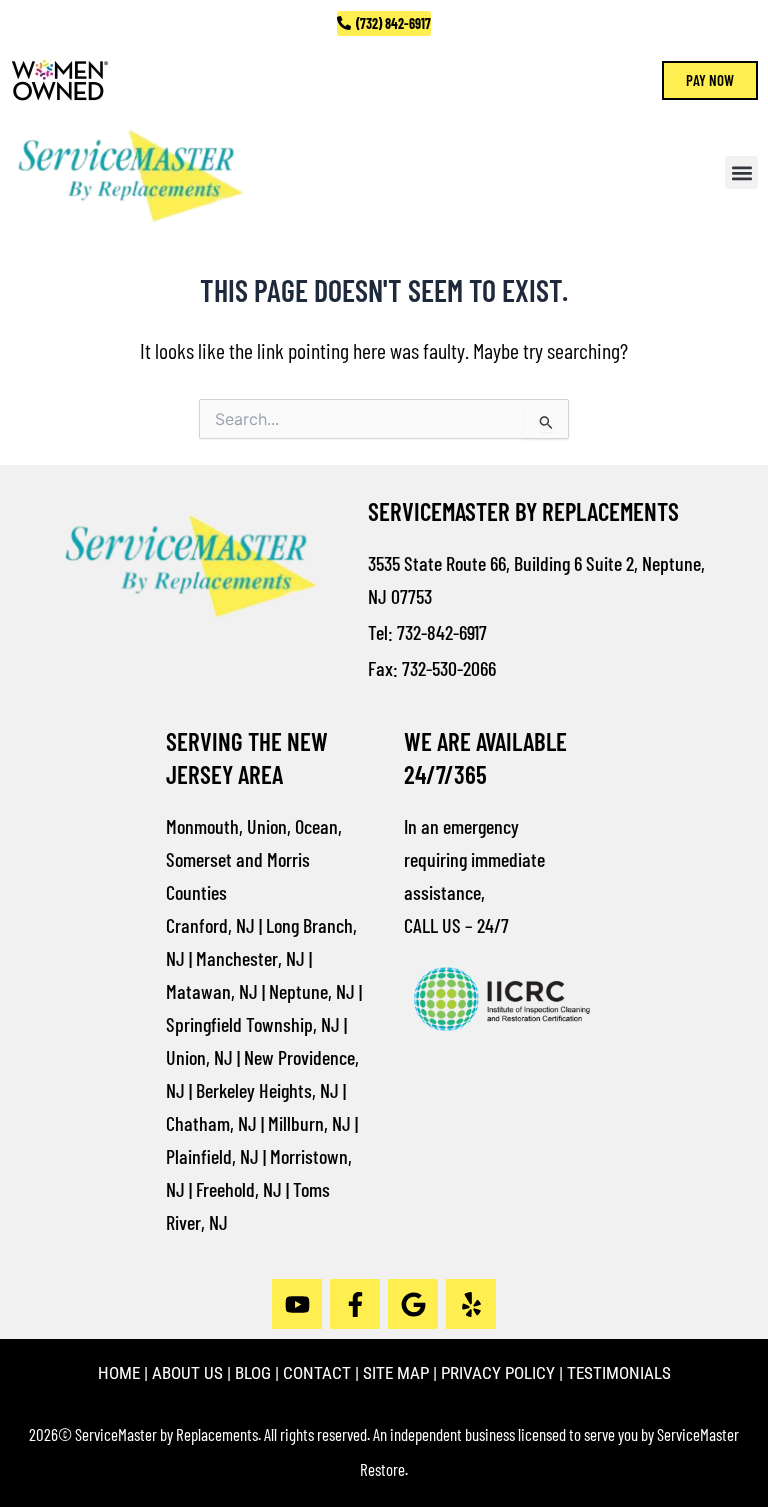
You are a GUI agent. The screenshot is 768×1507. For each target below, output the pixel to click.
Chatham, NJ (211, 1123)
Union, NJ (199, 1057)
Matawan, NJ (212, 991)
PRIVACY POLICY (498, 1373)
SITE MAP (396, 1373)
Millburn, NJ (309, 1123)
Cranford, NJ (210, 925)
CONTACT (317, 1373)
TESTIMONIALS (619, 1373)
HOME (119, 1373)
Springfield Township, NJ (253, 1024)
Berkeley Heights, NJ (267, 1090)
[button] (741, 172)
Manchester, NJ (250, 958)
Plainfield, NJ (212, 1156)
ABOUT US (187, 1373)
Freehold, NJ (239, 1189)
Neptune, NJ (312, 991)
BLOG (253, 1373)
